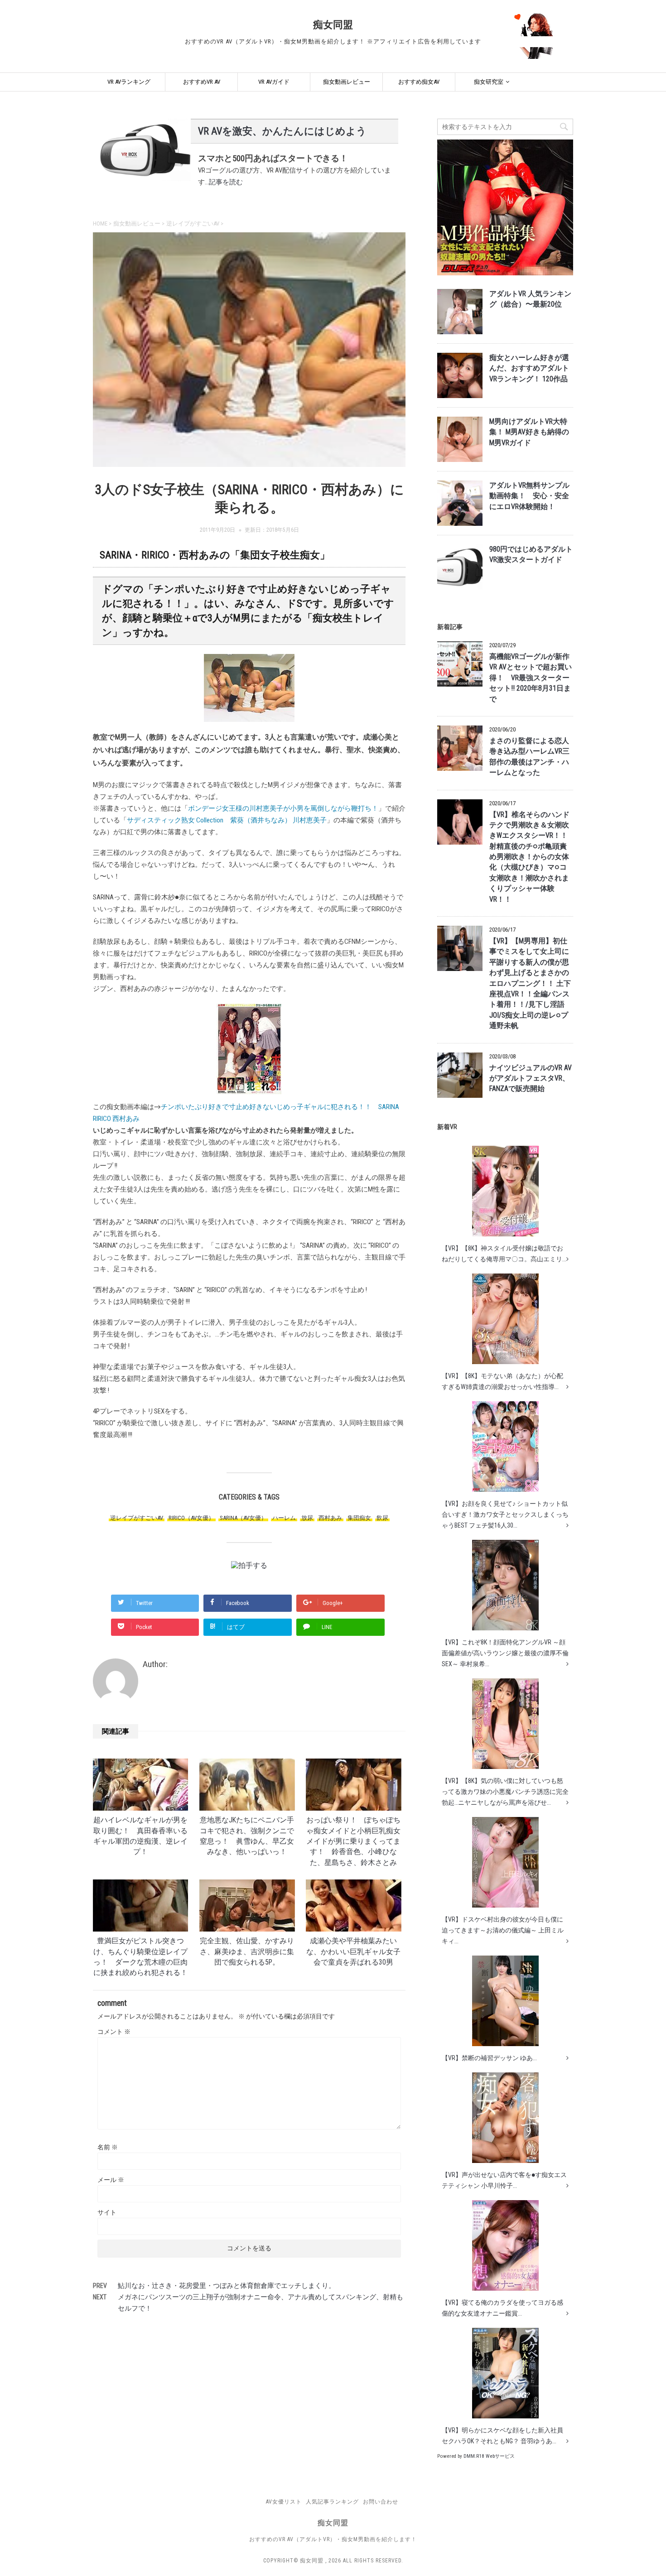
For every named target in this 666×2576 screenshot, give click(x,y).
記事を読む (226, 182)
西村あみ (330, 1518)
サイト (107, 2212)
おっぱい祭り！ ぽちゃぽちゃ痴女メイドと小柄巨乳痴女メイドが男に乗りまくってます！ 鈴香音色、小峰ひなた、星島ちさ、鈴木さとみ (353, 1841)
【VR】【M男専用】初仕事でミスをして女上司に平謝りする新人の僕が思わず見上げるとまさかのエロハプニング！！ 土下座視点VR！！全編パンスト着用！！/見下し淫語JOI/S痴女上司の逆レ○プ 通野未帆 (530, 983)
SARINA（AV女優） (243, 1518)
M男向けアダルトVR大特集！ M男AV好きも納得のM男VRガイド (529, 432)
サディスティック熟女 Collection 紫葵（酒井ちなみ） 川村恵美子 (227, 820)
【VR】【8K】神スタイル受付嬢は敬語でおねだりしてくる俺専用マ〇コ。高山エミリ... (504, 1254)
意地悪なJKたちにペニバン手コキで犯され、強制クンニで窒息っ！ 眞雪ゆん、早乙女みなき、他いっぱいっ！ (247, 1836)
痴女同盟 (333, 25)
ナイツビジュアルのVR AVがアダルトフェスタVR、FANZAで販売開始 (531, 1079)
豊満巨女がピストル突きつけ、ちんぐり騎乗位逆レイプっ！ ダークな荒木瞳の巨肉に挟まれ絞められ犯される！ (140, 1957)
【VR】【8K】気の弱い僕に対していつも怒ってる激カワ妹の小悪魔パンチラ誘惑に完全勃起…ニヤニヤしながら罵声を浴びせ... (505, 1792)
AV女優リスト (284, 2502)
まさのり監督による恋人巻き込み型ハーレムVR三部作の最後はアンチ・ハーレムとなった (529, 757)
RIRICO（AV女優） (191, 1518)
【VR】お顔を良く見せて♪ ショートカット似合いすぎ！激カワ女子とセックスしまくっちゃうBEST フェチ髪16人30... (505, 1514)
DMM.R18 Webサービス (489, 2456)
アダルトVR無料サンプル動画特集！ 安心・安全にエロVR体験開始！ (529, 496)
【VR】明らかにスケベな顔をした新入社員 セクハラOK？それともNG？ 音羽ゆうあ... (502, 2436)
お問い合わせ (381, 2502)
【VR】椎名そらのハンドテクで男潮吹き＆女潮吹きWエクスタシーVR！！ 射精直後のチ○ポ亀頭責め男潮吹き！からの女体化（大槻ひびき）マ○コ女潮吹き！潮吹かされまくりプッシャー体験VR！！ (529, 857)
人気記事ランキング (332, 2502)
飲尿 (382, 1518)
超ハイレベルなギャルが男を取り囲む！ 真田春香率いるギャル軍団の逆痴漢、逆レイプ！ (140, 1836)
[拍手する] (249, 1565)
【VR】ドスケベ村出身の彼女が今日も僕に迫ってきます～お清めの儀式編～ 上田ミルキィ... (503, 1930)
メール (111, 2180)
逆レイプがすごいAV (137, 1518)
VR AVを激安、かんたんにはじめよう (282, 131)
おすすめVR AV (202, 82)
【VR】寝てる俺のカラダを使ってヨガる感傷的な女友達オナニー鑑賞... (502, 2308)
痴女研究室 (489, 82)
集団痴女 (359, 1518)
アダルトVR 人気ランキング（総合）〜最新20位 (530, 299)
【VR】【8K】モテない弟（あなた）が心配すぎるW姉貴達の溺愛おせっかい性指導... (502, 1381)
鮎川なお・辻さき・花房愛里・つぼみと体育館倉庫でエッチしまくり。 (227, 2286)
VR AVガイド (274, 82)
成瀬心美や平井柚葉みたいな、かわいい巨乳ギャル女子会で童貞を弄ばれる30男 (353, 1952)
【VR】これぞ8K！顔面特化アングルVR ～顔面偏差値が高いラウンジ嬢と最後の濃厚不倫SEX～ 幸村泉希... (505, 1653)
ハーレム (284, 1518)
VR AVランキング (129, 82)
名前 (108, 2147)
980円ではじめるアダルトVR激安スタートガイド (531, 555)
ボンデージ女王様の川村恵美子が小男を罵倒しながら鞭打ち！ (283, 808)
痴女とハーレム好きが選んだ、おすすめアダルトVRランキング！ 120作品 (529, 368)
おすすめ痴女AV (419, 82)
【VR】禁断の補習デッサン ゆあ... (489, 2058)
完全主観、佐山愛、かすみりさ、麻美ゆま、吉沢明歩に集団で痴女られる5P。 (247, 1952)
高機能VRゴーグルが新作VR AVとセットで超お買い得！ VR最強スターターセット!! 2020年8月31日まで (531, 678)
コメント (114, 2032)
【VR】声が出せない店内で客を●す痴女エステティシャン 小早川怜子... (504, 2180)
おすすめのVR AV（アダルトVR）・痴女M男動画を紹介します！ (333, 2539)
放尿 (307, 1518)
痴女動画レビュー (347, 82)
